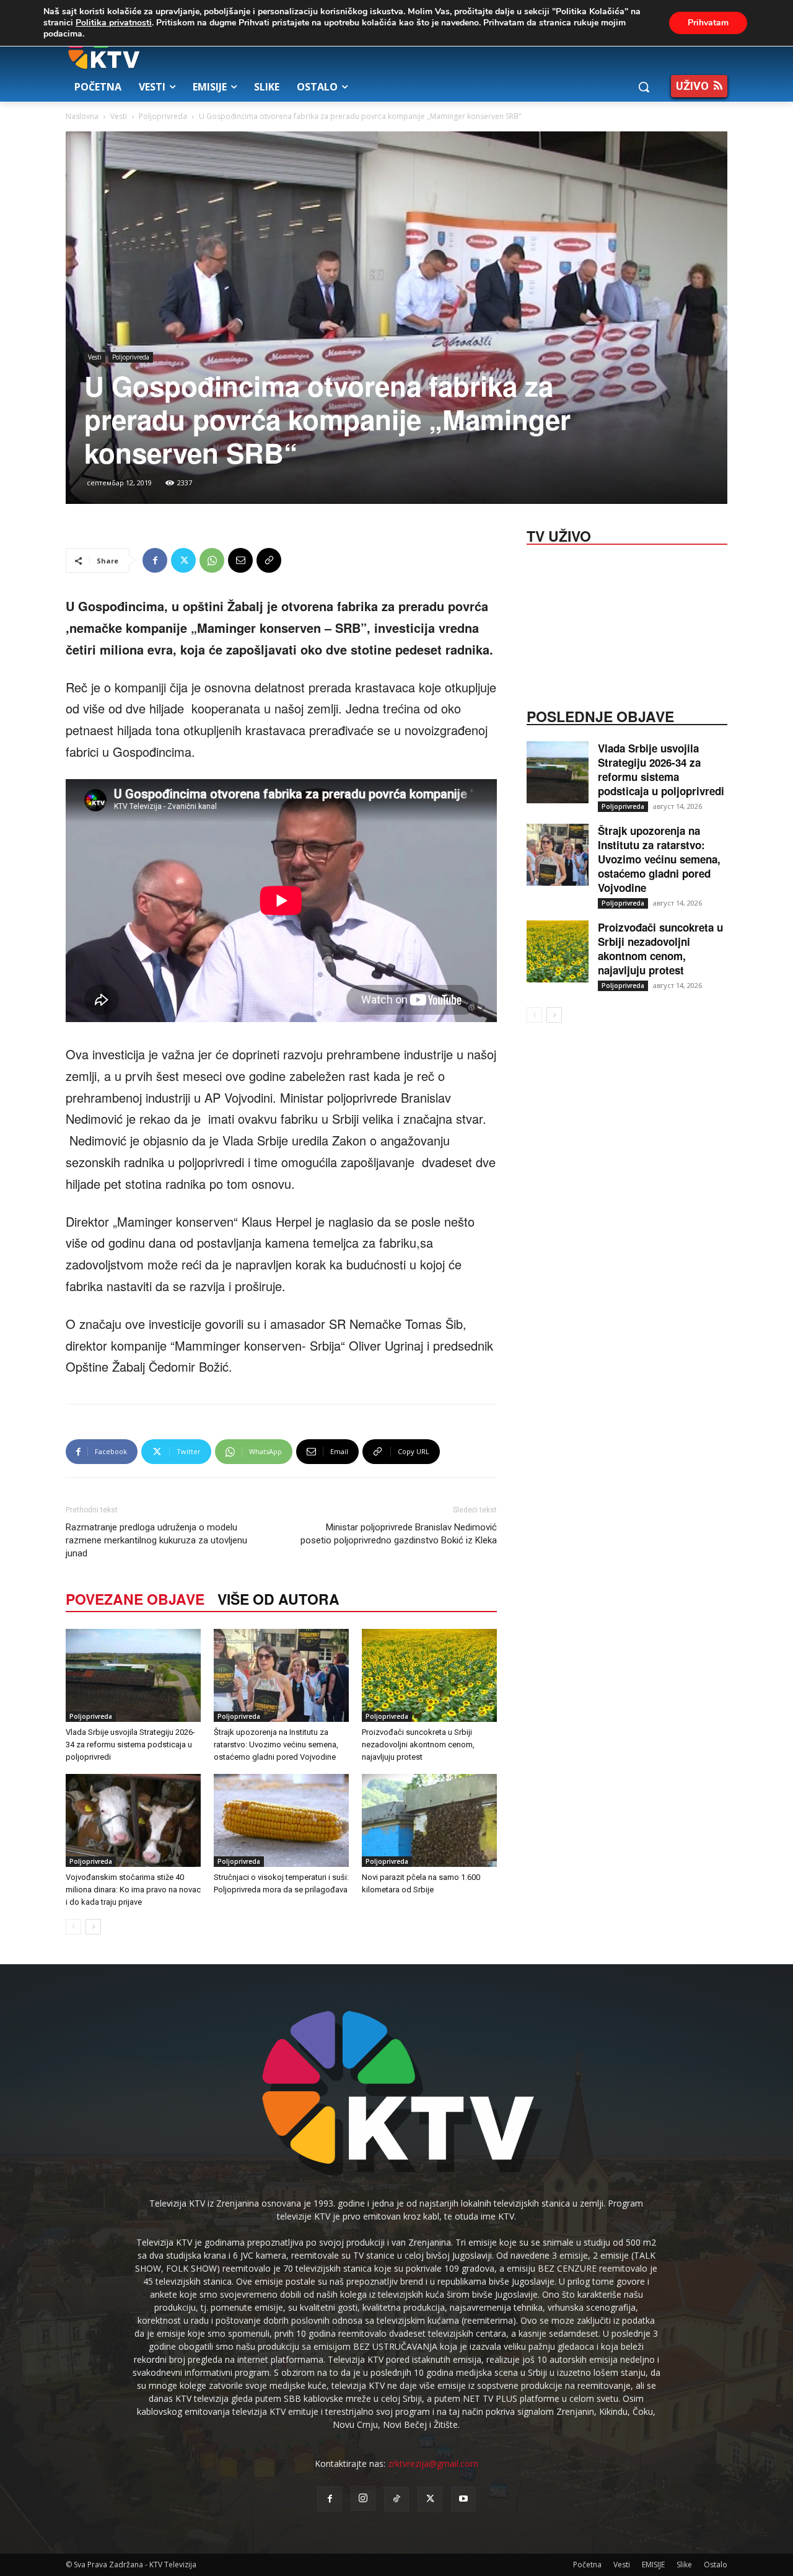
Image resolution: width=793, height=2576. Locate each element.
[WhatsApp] (212, 560)
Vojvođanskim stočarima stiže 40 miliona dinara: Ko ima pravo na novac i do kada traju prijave (133, 1890)
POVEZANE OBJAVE (135, 1599)
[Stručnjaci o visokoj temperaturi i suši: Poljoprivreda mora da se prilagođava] (281, 1820)
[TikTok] (396, 2499)
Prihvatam (708, 23)
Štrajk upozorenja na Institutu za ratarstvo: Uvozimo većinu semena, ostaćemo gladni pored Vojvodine (276, 1745)
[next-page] (93, 1927)
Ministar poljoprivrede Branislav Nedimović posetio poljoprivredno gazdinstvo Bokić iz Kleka (399, 1534)
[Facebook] (155, 560)
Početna (587, 2565)
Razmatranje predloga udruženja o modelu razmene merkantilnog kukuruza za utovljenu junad (156, 1540)
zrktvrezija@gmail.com (433, 2464)
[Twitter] (183, 560)
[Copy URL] (269, 560)
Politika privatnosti (114, 23)
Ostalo (716, 2565)
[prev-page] (73, 1927)
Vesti (119, 116)
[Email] (240, 560)
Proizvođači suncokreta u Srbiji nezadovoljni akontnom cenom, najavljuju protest (418, 1745)
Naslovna (82, 116)
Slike (684, 2565)
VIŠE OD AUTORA (278, 1599)
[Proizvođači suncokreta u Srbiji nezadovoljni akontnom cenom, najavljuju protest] (429, 1675)
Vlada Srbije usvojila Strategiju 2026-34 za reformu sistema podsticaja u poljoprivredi (130, 1745)
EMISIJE (653, 2565)
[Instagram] (363, 2499)
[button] (644, 87)
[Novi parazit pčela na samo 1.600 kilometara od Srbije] (429, 1820)
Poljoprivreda (163, 116)
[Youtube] (463, 2499)
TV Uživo (559, 535)
